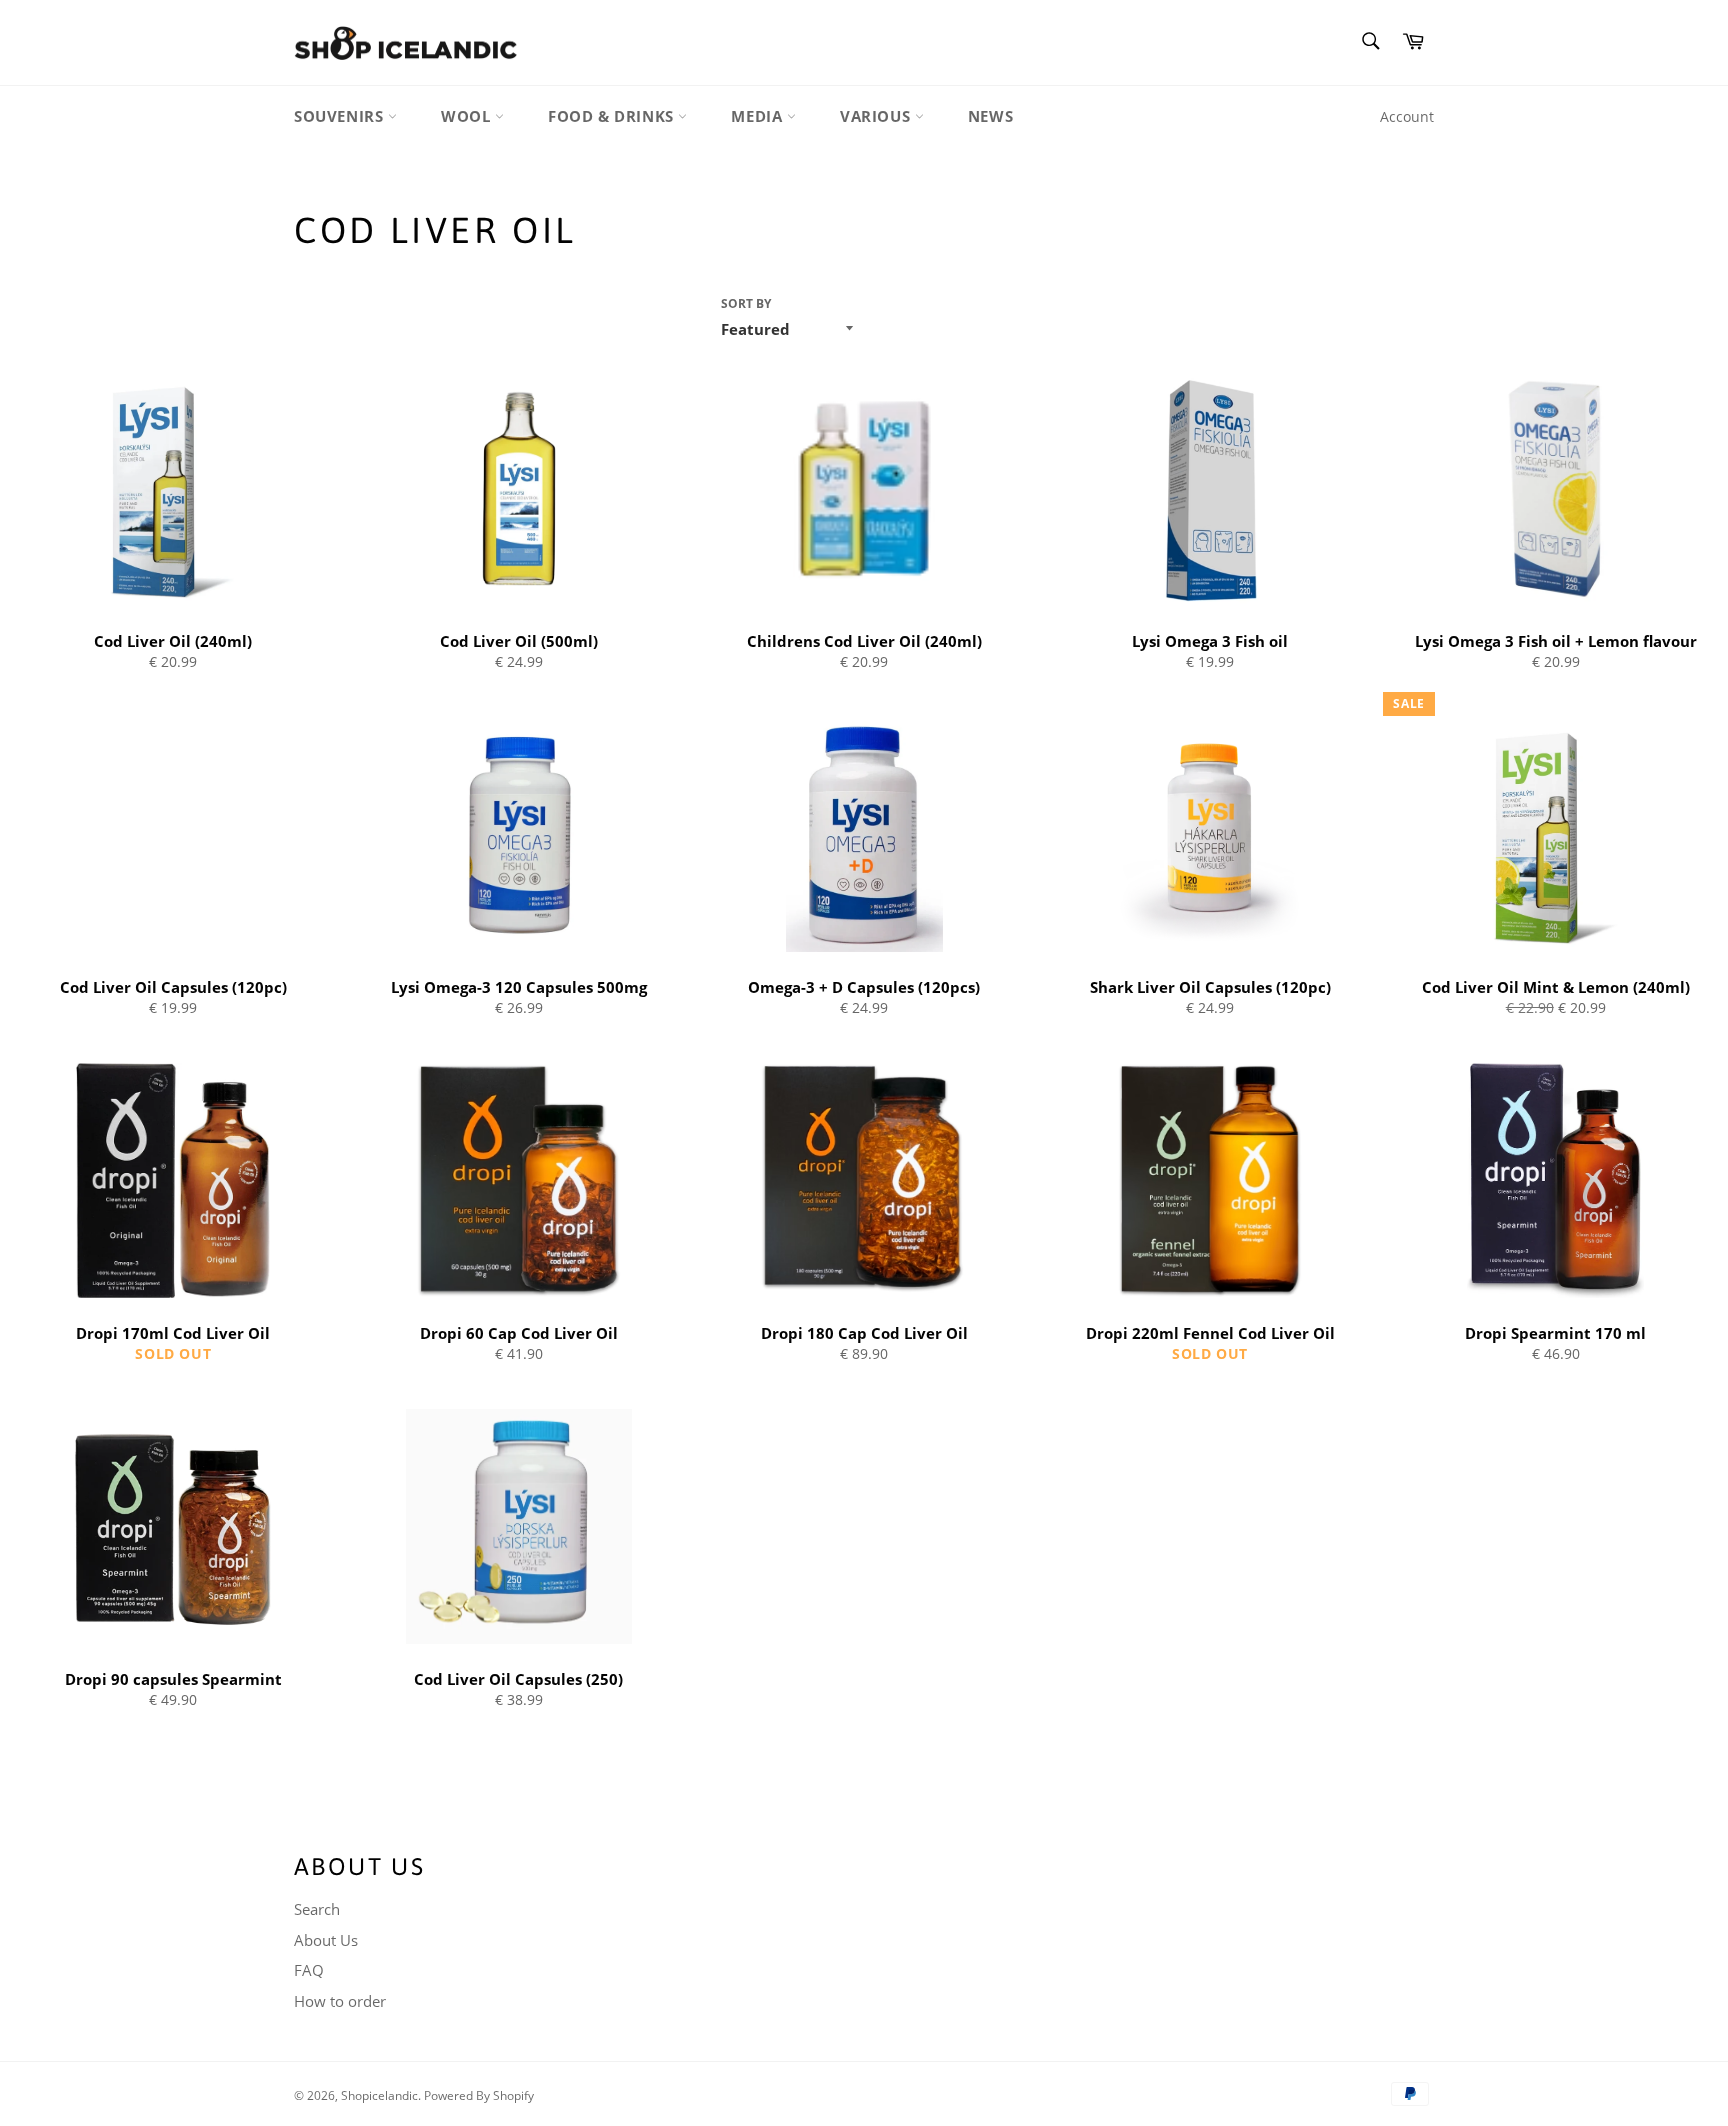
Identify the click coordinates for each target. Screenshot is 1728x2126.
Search (317, 1909)
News (990, 116)
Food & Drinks (613, 116)
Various (877, 116)
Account (1407, 116)
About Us (326, 1940)
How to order (340, 2001)
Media (759, 116)
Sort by (746, 304)
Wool (468, 116)
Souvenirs (341, 116)
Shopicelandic (379, 2095)
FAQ (309, 1970)
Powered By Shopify (479, 2095)
